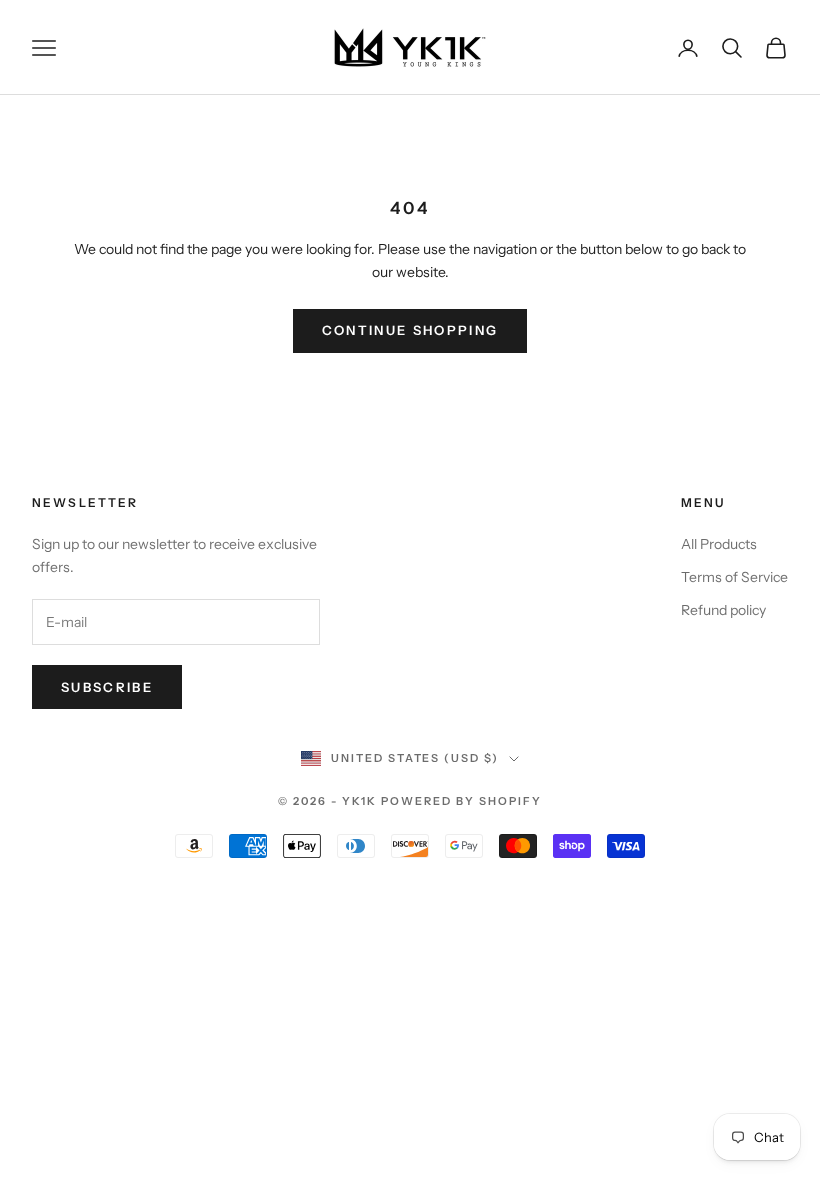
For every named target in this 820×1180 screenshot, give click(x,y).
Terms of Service (734, 577)
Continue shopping (410, 330)
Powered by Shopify (461, 801)
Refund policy (723, 610)
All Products (719, 544)
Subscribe (107, 687)
